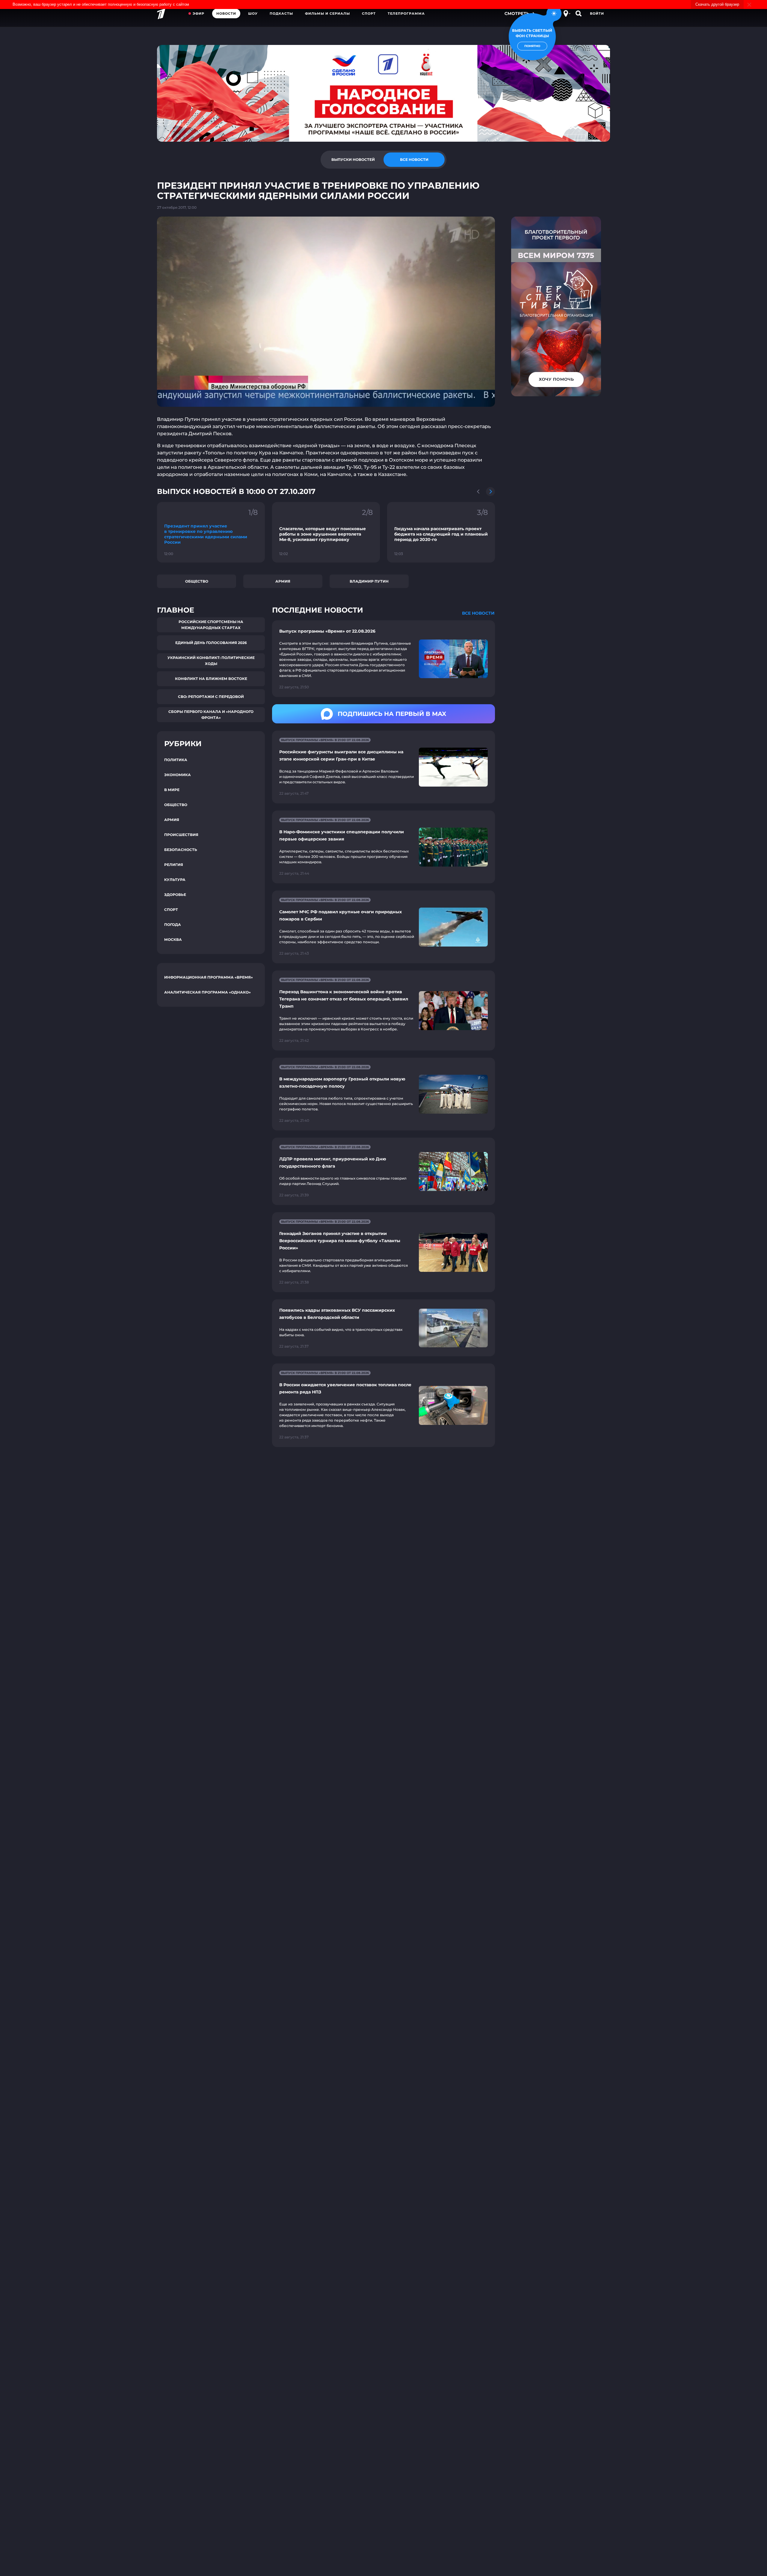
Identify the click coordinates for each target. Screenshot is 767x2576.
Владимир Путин (369, 581)
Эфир (198, 13)
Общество (197, 581)
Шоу (253, 13)
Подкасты (281, 13)
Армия (283, 581)
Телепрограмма (406, 13)
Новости (226, 13)
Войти (597, 13)
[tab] (353, 160)
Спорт (369, 13)
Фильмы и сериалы (327, 13)
